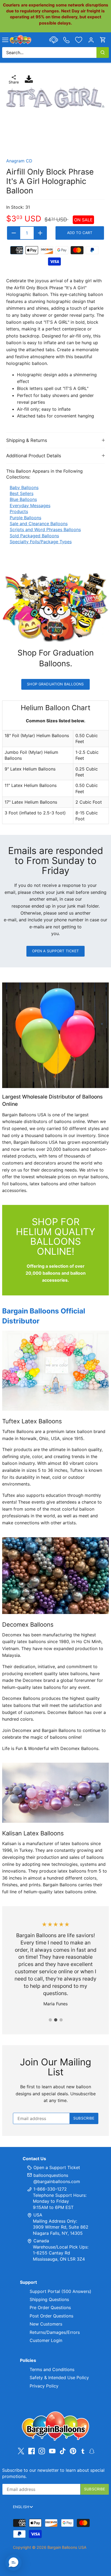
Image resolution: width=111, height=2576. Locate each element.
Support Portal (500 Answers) (60, 2291)
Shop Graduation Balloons (55, 684)
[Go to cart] (103, 40)
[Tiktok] (63, 2451)
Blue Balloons (23, 499)
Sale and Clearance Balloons (39, 524)
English (21, 2507)
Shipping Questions (49, 2299)
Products (19, 511)
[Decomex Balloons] (55, 1576)
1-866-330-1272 (49, 2189)
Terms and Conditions (52, 2369)
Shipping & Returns (27, 440)
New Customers (46, 2324)
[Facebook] (32, 2451)
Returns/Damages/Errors (55, 2332)
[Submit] (103, 53)
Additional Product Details (34, 456)
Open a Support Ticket (56, 951)
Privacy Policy (44, 2386)
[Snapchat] (92, 2451)
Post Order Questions (51, 2316)
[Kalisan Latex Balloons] (55, 1793)
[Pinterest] (73, 2451)
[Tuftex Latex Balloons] (55, 1371)
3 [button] (61, 2020)
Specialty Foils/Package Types (41, 542)
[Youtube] (52, 2451)
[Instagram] (42, 2451)
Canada (41, 2241)
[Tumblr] (83, 2451)
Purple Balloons (25, 518)
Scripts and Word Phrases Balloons (45, 529)
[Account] (91, 40)
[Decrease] (14, 233)
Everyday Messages (30, 506)
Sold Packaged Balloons (34, 536)
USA (38, 2215)
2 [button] (55, 2020)
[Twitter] (21, 2451)
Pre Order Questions (50, 2307)
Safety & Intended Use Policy (59, 2378)
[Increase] (40, 233)
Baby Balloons (24, 487)
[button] (13, 2563)
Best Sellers (22, 493)
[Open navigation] (5, 40)
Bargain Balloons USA (67, 2547)
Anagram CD (19, 161)
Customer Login (46, 2340)
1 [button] (50, 2020)
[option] (55, 97)
